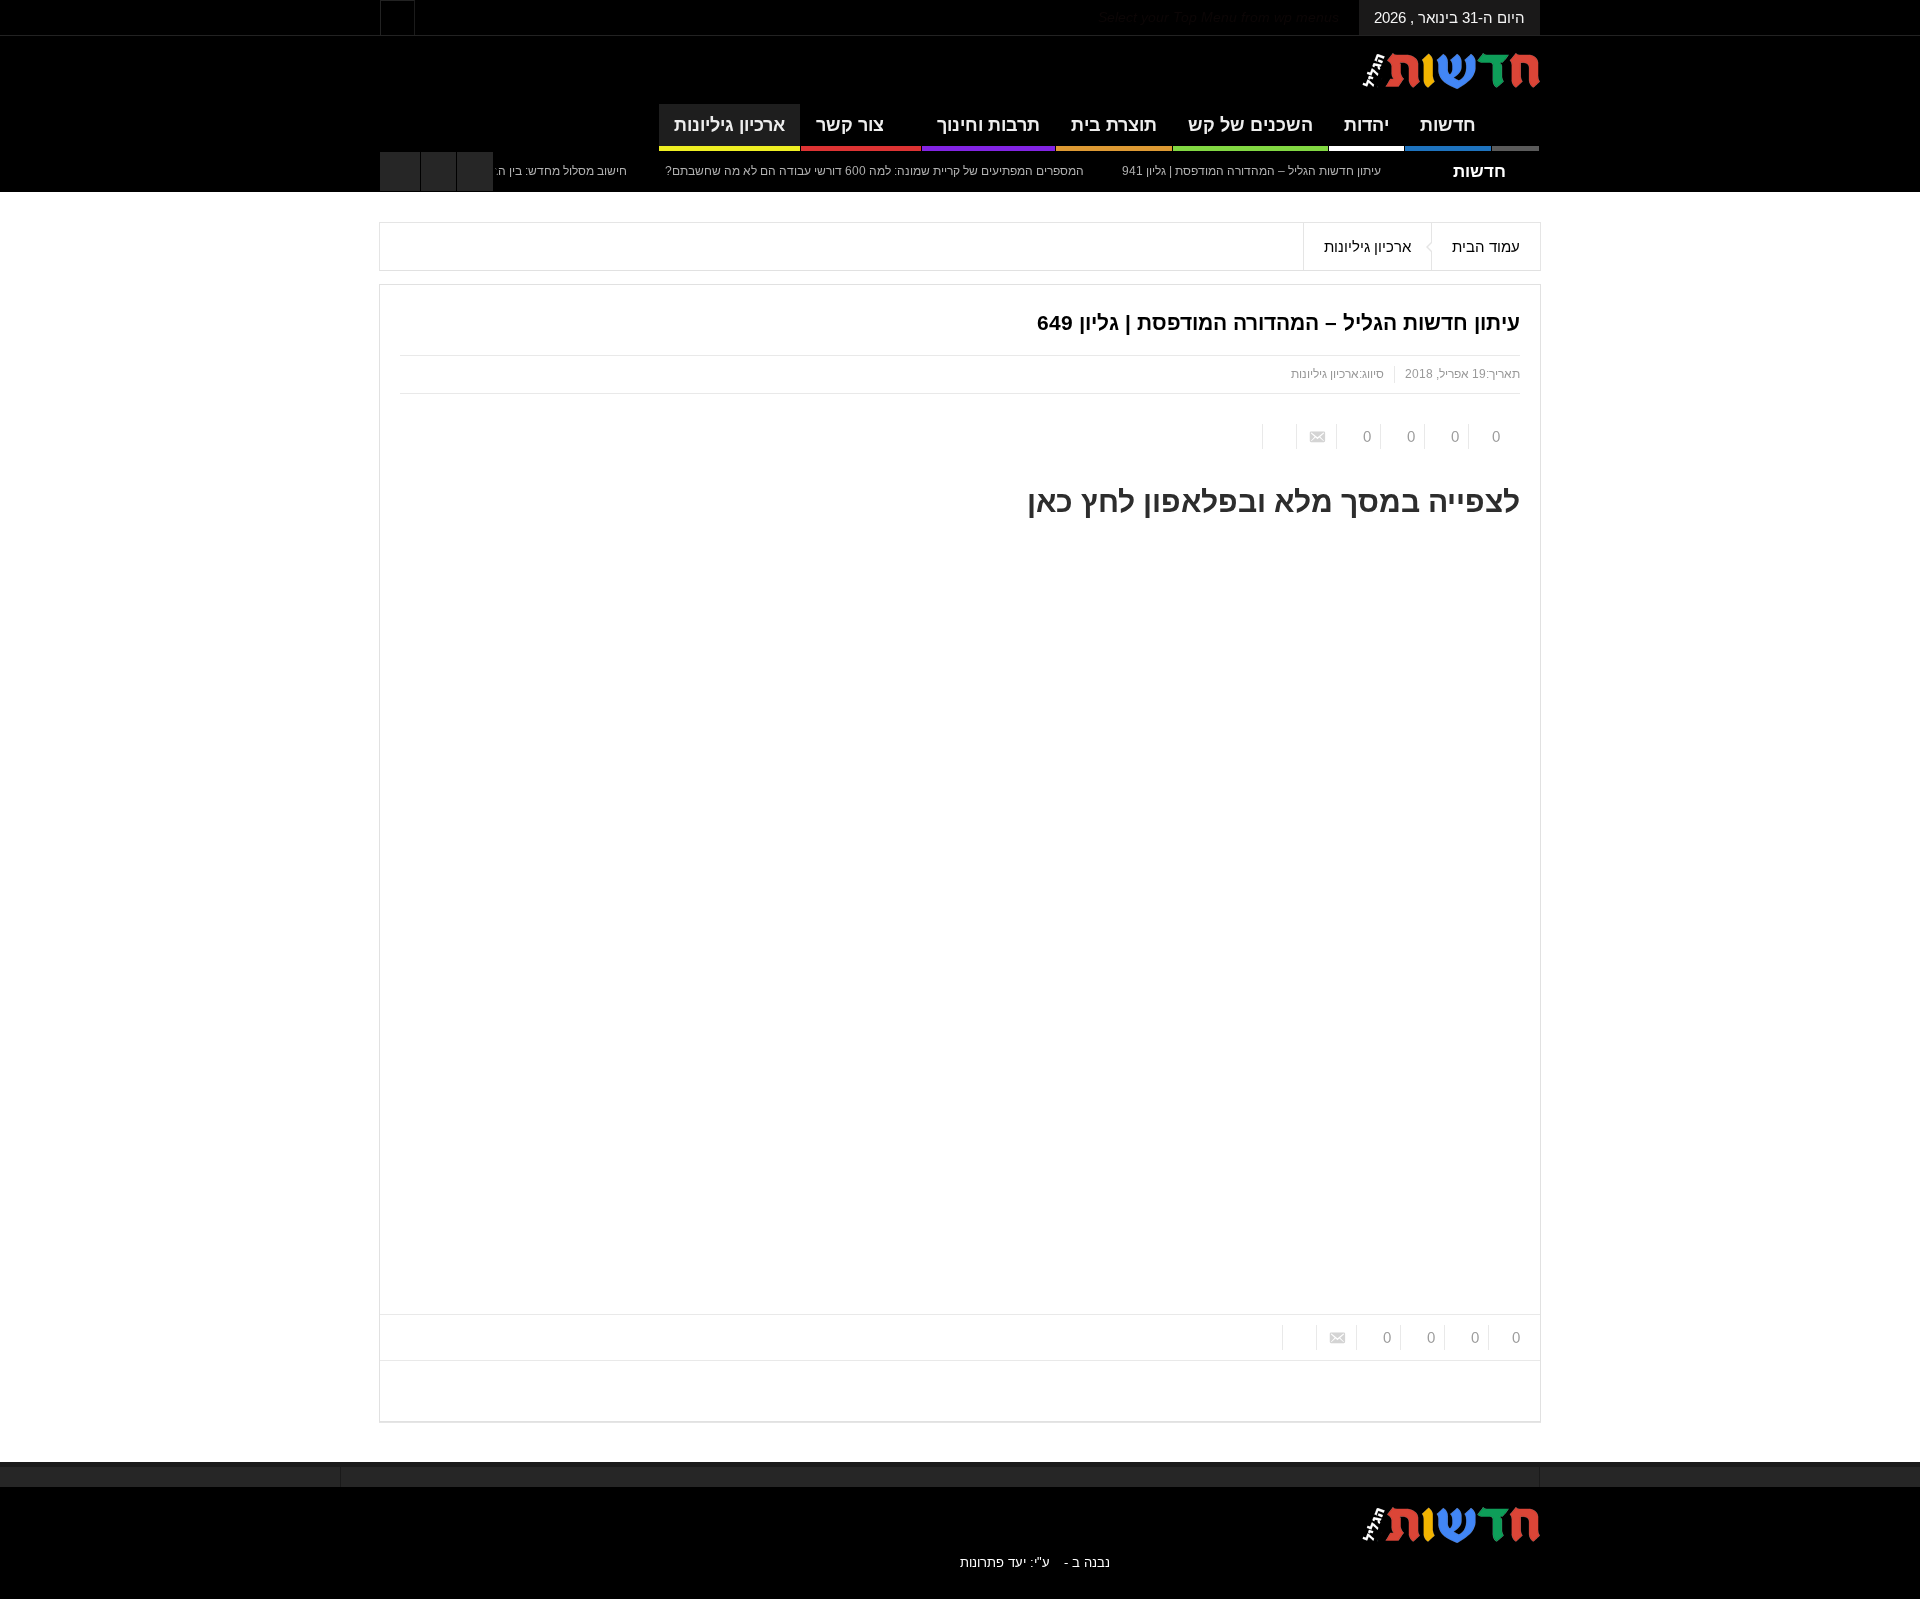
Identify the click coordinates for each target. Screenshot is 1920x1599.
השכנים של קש (1250, 125)
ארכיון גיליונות (729, 125)
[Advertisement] (1642, 522)
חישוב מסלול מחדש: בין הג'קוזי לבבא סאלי (521, 171)
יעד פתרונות (993, 1562)
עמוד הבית (1486, 246)
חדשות (1448, 125)
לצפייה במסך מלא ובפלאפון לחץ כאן (1273, 501)
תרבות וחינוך (988, 125)
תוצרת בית (1114, 125)
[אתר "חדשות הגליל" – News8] (1451, 70)
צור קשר (850, 125)
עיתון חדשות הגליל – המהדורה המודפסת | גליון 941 (1251, 171)
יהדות (1366, 125)
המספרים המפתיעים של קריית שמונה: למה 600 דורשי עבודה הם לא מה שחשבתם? (874, 171)
